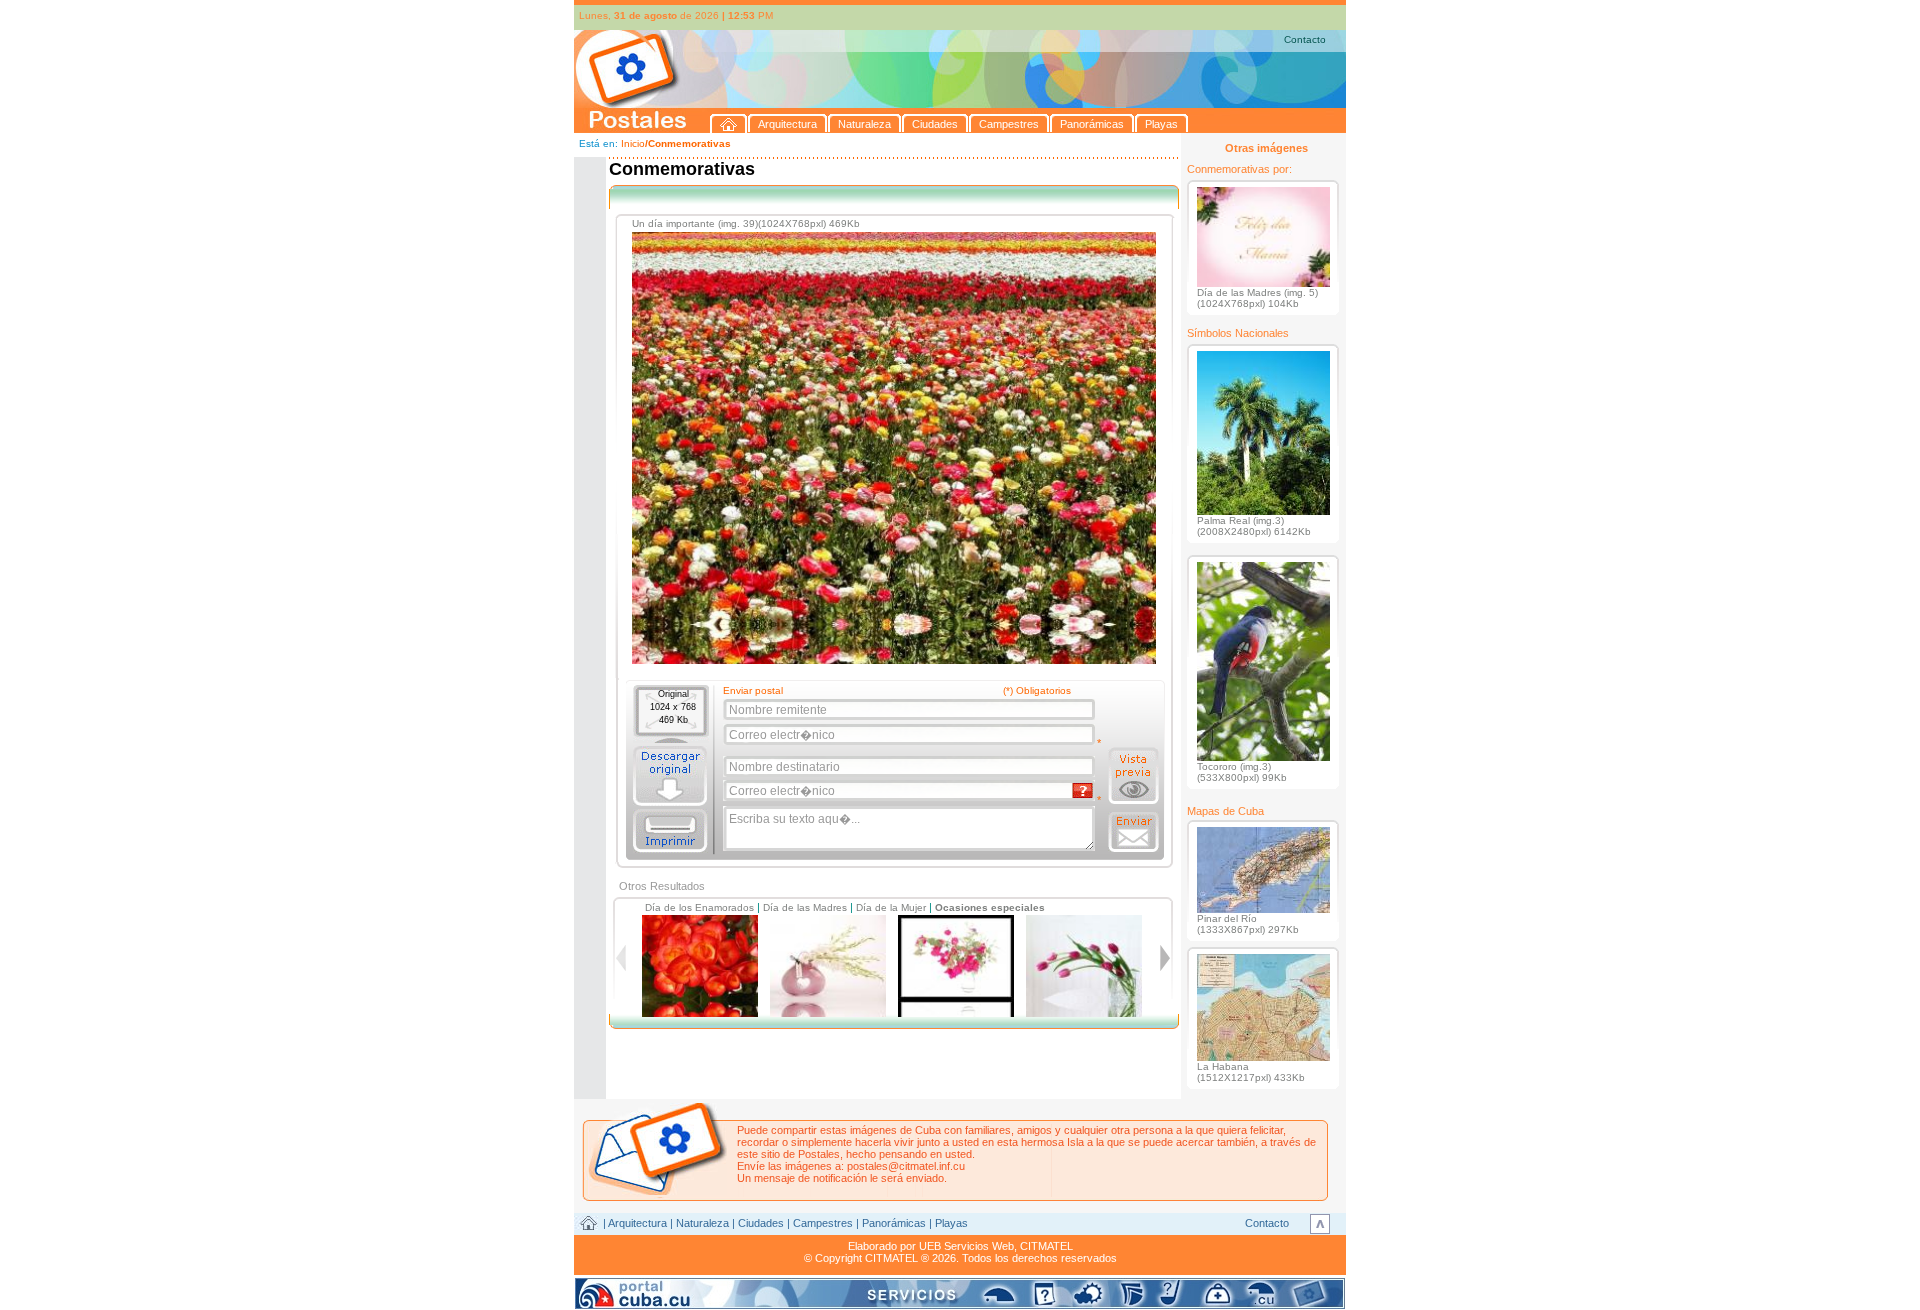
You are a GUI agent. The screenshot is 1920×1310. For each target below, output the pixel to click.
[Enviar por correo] (1133, 832)
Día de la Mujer (891, 907)
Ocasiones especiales (990, 907)
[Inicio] (729, 123)
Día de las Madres (805, 907)
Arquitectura (637, 1223)
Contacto (1305, 39)
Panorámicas (894, 1223)
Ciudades (761, 1223)
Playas (951, 1223)
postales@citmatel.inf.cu (906, 1166)
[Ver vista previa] (1133, 776)
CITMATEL (1046, 1246)
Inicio (633, 143)
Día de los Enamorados (699, 907)
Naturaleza (702, 1223)
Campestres (823, 1223)
